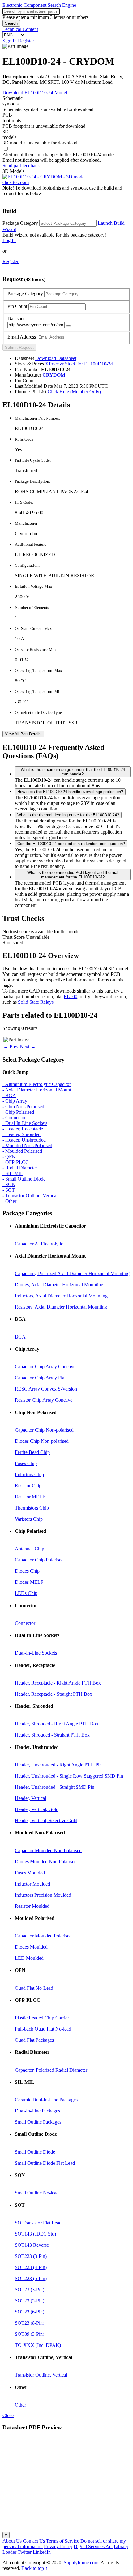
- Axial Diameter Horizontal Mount (37, 1090)
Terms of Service (63, 2541)
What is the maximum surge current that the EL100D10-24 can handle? (73, 772)
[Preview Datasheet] (68, 326)
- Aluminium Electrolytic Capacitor (37, 1084)
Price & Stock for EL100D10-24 (79, 364)
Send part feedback (21, 166)
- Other (9, 1201)
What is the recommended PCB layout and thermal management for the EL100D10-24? (73, 875)
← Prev (11, 1047)
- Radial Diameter (20, 1168)
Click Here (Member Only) (74, 392)
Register (26, 41)
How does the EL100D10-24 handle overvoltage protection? (70, 792)
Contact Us (34, 2541)
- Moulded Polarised (22, 1151)
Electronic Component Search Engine (39, 5)
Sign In (10, 41)
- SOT (9, 1190)
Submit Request (19, 347)
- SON (9, 1184)
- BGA (9, 1095)
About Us (12, 2541)
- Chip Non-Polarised (23, 1106)
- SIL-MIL (13, 1173)
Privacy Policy (58, 2546)
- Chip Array (15, 1101)
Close (8, 2415)
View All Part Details (23, 734)
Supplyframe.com (81, 2563)
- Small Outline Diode (24, 1179)
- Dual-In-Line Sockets (25, 1123)
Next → (28, 1047)
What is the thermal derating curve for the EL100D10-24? (68, 815)
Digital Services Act (93, 2546)
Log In (9, 240)
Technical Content (20, 29)
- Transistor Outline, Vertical (30, 1196)
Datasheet (17, 319)
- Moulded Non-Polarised (27, 1145)
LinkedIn (42, 2552)
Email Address (22, 337)
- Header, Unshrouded (24, 1140)
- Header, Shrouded (21, 1134)
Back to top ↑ (34, 2568)
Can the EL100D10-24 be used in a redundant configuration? (71, 844)
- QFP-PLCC (16, 1162)
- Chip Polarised (18, 1112)
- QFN (9, 1157)
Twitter (25, 2552)
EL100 (71, 996)
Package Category (20, 223)
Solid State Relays (36, 1002)
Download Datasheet (56, 358)
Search (11, 23)
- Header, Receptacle (23, 1129)
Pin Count (17, 306)
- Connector (14, 1118)
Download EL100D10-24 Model (35, 93)
